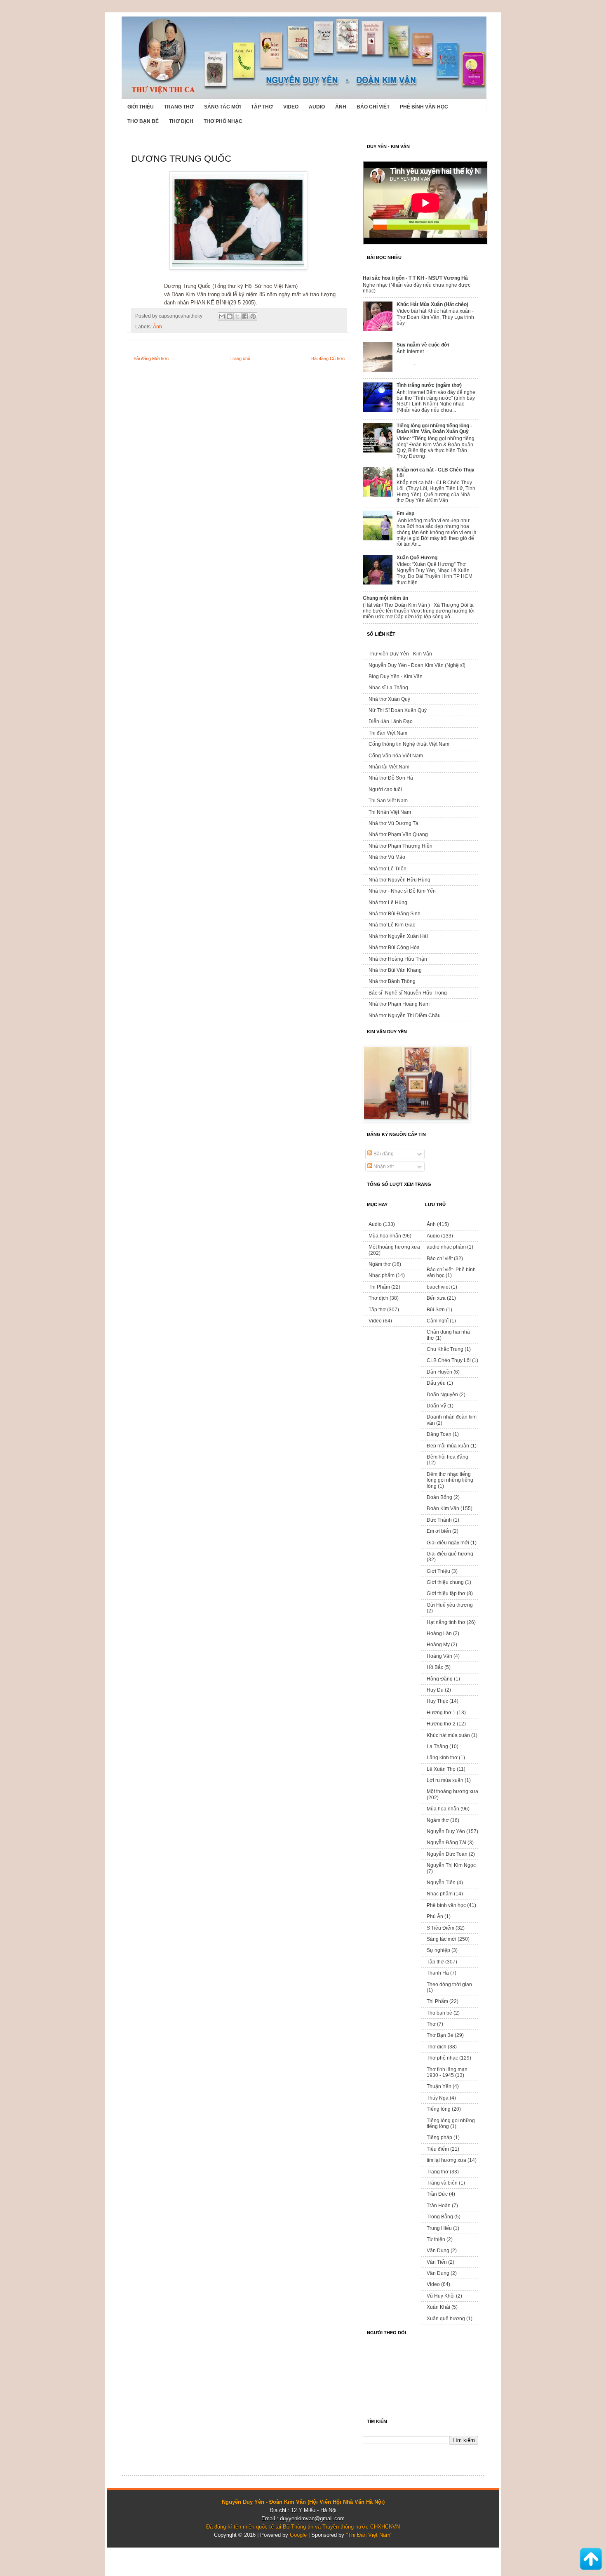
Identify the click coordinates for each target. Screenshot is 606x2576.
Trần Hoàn (439, 2206)
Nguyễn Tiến (441, 1883)
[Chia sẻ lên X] (237, 316)
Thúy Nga (438, 2098)
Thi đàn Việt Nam (388, 733)
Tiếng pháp (439, 2138)
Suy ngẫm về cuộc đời (423, 345)
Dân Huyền (439, 1372)
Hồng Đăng (440, 1679)
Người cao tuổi (385, 790)
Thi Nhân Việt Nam (390, 812)
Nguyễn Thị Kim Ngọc (451, 1865)
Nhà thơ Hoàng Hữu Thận (398, 959)
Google (298, 2535)
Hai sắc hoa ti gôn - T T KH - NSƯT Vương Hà (415, 278)
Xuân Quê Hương (417, 558)
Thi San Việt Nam (388, 801)
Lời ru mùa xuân (445, 1780)
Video (291, 107)
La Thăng (437, 1746)
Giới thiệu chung (445, 1582)
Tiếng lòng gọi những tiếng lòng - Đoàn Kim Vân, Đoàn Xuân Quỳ (434, 429)
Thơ (431, 2024)
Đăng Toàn (439, 1434)
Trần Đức (437, 2194)
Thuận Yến (439, 2086)
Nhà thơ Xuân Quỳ (389, 699)
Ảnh (341, 107)
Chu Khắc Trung (445, 1349)
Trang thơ (179, 107)
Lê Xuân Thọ (441, 1769)
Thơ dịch (181, 121)
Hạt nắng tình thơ (446, 1622)
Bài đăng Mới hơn (151, 358)
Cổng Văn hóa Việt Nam (396, 756)
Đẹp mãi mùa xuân (448, 1446)
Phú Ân (435, 1916)
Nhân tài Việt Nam (389, 767)
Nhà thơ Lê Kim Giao (392, 925)
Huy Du (435, 1690)
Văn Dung (438, 2251)
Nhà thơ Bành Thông (392, 981)
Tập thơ (262, 107)
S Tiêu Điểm (440, 1928)
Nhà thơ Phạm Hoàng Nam (399, 1004)
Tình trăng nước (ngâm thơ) (429, 385)
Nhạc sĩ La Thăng (388, 688)
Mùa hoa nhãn (385, 1236)
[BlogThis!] (230, 316)
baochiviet (438, 1287)
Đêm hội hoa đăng (447, 1457)
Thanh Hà (438, 1973)
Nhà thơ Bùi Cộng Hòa (394, 947)
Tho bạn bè (439, 2013)
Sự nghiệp (438, 1950)
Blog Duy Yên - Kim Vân (396, 676)
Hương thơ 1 (441, 1713)
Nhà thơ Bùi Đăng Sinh (395, 914)
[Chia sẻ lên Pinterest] (253, 316)
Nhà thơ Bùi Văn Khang (395, 970)
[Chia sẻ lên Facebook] (245, 316)
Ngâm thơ (380, 1264)
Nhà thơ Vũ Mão (387, 857)
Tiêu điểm (438, 2149)
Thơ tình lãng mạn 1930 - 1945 (447, 2072)
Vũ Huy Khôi (441, 2296)
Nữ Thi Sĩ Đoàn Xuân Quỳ (398, 710)
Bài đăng (383, 1154)
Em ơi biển (439, 1531)
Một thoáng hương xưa (394, 1247)
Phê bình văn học (424, 107)
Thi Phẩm (379, 1287)
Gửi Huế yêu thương (450, 1605)
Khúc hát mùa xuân (448, 1735)
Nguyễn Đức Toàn (447, 1854)
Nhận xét (383, 1167)
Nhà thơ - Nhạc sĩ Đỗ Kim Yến (402, 891)
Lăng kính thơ (442, 1758)
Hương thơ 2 (441, 1724)
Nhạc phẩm (382, 1275)
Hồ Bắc (435, 1667)
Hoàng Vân (439, 1656)
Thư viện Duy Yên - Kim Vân (400, 654)
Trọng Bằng (440, 2217)
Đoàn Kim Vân (443, 1508)
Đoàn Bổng (439, 1497)
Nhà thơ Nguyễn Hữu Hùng (399, 880)
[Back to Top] (591, 2560)
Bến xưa (436, 1298)
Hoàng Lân (439, 1633)
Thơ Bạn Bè (143, 121)
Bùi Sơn (436, 1310)
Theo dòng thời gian (449, 1984)
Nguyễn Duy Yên (446, 1831)
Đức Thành (439, 1520)
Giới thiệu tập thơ (446, 1593)
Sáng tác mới (222, 107)
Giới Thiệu (141, 107)
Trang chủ (240, 358)
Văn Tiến (437, 2262)
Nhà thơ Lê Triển (388, 869)
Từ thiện (436, 2239)
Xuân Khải (438, 2307)
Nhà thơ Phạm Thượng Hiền (400, 846)
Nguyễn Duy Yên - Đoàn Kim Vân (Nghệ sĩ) (417, 665)
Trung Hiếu (439, 2228)
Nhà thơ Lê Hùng (388, 903)
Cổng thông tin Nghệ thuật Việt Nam (409, 744)
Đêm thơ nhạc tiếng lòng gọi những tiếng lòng (450, 1480)
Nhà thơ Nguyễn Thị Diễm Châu (405, 1016)
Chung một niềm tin (385, 598)
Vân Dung (438, 2273)
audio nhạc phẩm (446, 1247)
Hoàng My (438, 1645)
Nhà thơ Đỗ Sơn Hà (391, 778)
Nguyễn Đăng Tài (446, 1843)
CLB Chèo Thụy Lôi (449, 1360)
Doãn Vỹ (436, 1406)
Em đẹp (405, 514)
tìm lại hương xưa (446, 2160)
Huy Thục (437, 1701)
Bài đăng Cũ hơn (328, 358)
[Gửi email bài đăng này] (222, 316)
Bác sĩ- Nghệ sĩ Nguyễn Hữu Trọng (408, 993)
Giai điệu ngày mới (448, 1543)
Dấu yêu (436, 1383)
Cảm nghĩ (438, 1321)
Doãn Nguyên (442, 1395)
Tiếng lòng (439, 2109)
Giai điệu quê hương (450, 1554)
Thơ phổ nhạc (223, 121)
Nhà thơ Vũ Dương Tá (393, 823)
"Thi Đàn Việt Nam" (369, 2535)
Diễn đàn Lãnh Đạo (391, 721)
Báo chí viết (373, 107)
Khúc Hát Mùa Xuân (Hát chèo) (432, 304)
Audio (317, 107)
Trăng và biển (442, 2183)
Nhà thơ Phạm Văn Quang (398, 834)
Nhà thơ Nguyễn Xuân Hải (398, 936)
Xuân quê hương (446, 2319)
